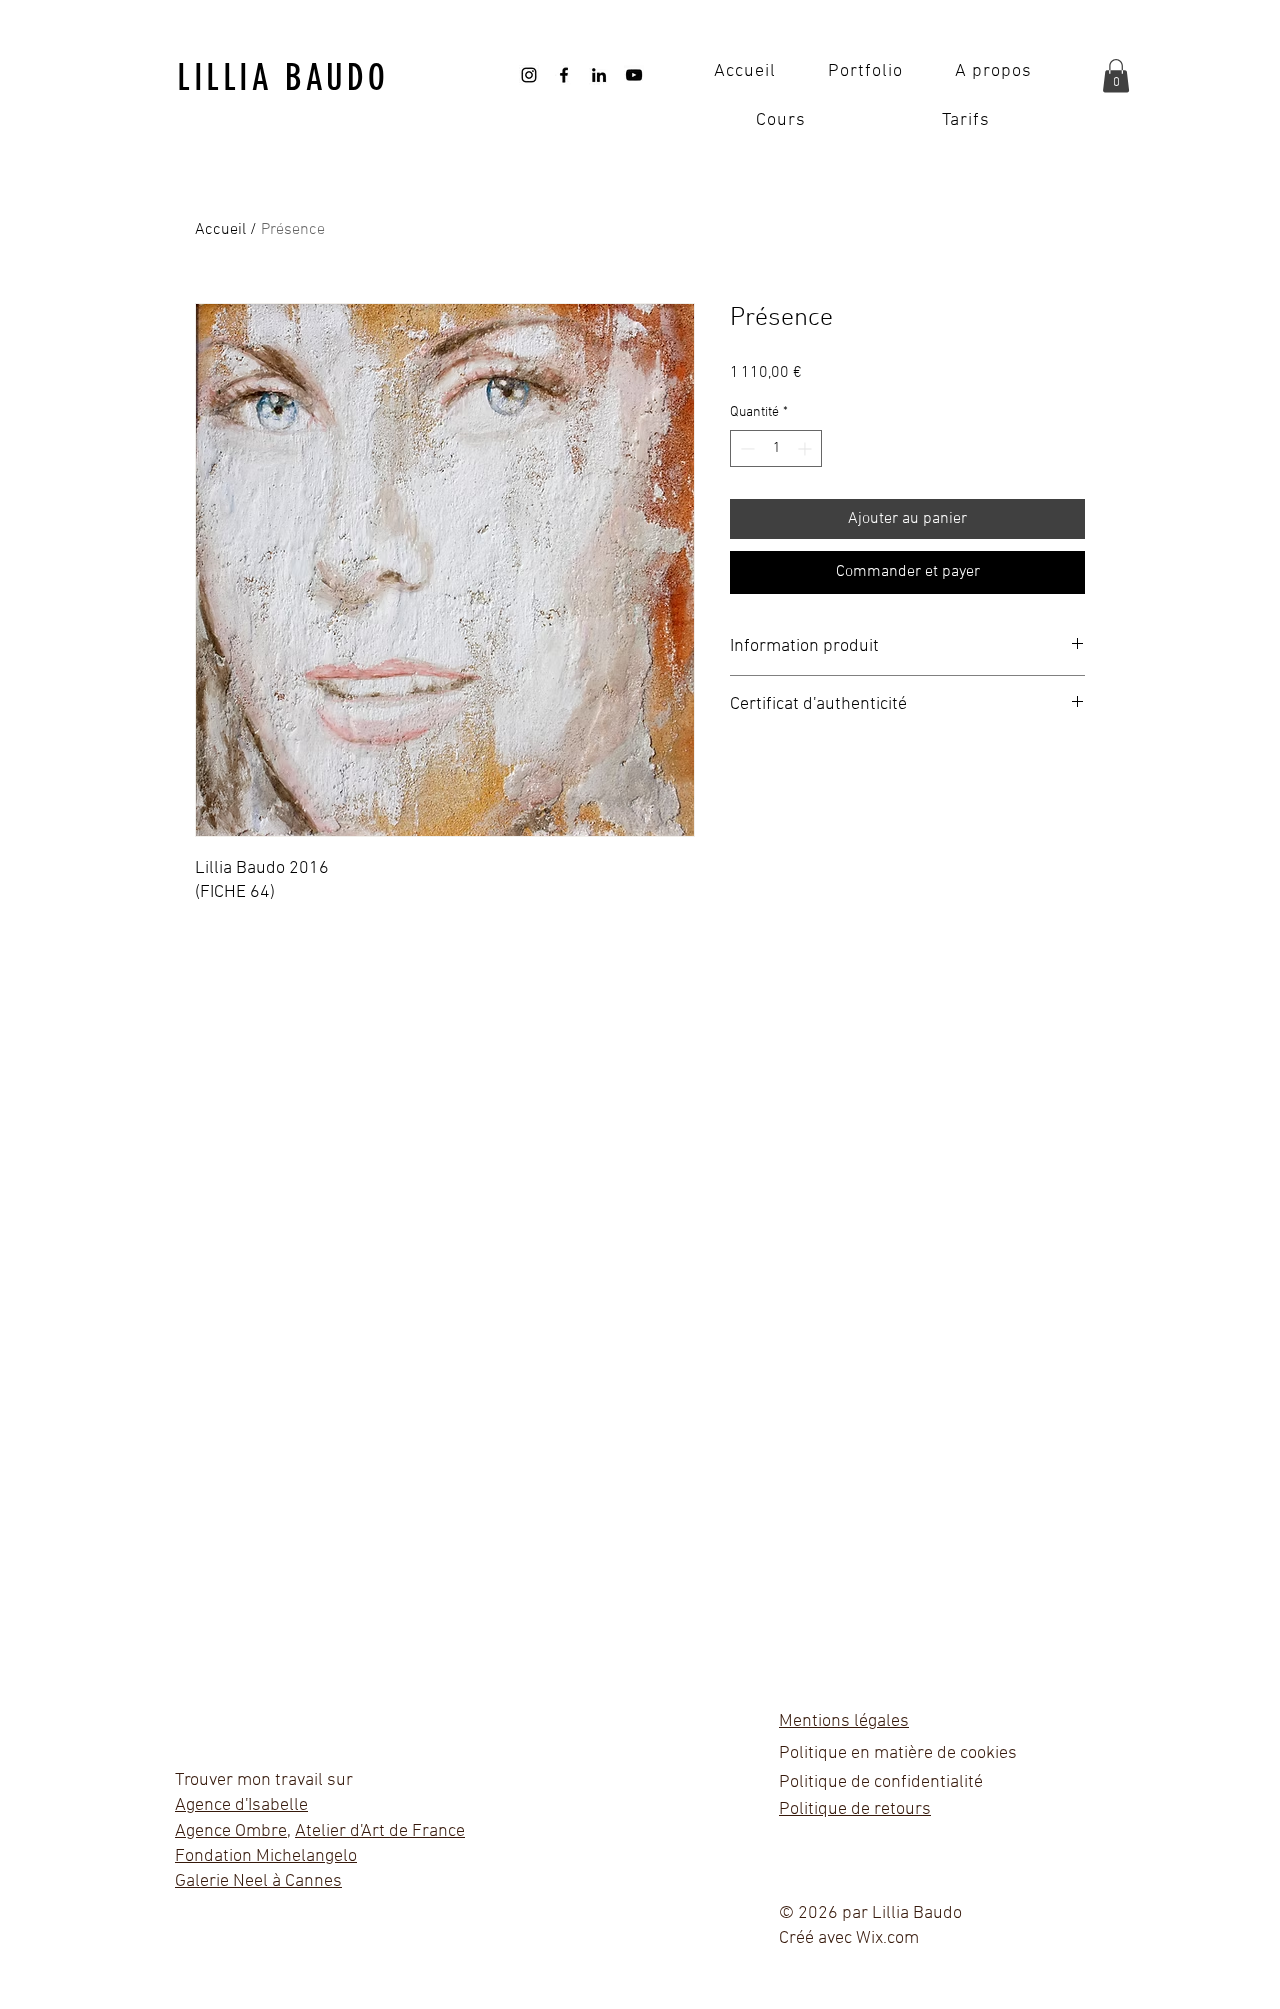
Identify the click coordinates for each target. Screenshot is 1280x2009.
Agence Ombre (231, 1831)
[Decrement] (745, 448)
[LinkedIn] (599, 75)
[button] (1116, 75)
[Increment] (806, 448)
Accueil (220, 230)
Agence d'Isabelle (241, 1805)
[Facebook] (564, 75)
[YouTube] (634, 75)
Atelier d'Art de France (380, 1831)
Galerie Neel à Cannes (258, 1881)
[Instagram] (529, 75)
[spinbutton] (776, 448)
